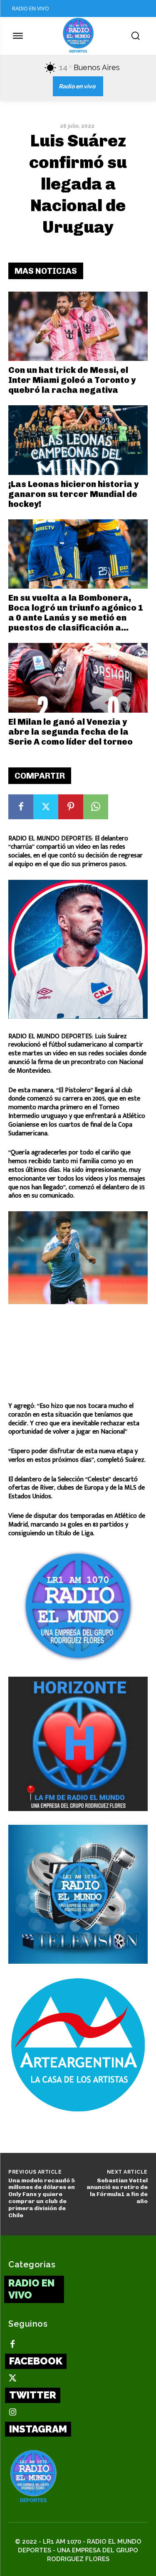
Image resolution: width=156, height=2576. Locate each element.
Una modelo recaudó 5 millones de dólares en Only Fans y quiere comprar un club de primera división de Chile (42, 2198)
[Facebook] (21, 807)
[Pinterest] (71, 807)
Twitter (33, 2395)
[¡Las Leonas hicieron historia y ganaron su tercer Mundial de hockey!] (78, 440)
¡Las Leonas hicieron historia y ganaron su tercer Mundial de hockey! (73, 494)
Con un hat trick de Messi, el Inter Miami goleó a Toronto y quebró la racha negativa (72, 380)
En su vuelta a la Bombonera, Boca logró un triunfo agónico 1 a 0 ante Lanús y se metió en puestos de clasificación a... (76, 613)
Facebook (36, 2361)
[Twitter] (46, 807)
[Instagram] (12, 2413)
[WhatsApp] (96, 807)
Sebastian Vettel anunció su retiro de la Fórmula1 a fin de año (117, 2191)
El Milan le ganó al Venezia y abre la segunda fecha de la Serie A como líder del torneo (71, 732)
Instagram (38, 2429)
